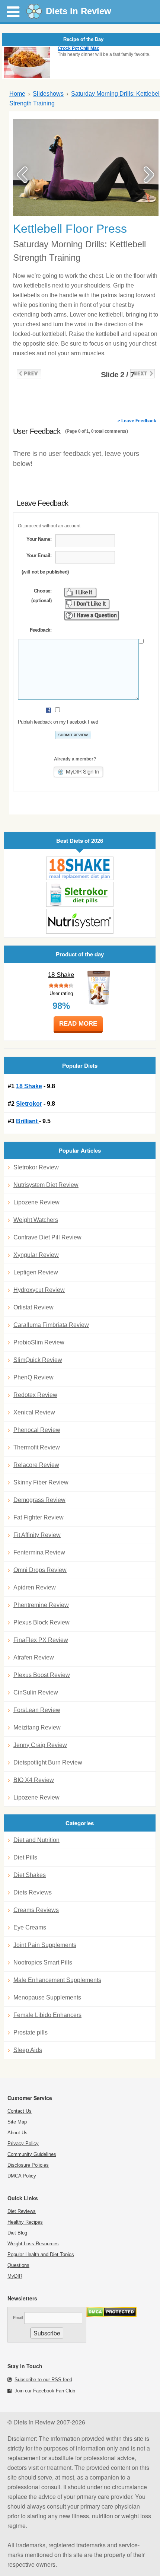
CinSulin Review (36, 1692)
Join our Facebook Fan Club (45, 2391)
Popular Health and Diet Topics (41, 2254)
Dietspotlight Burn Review (48, 1762)
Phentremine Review (41, 1605)
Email (18, 2318)
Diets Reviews (33, 1892)
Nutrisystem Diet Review (46, 1185)
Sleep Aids (28, 2050)
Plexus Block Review (41, 1622)
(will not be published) (45, 572)
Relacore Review (36, 1465)
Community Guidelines (32, 2154)
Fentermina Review (39, 1552)
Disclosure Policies (28, 2165)
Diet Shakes (30, 1875)
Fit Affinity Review (37, 1535)
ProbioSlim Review (39, 1342)
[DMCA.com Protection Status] (111, 2315)
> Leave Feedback (137, 421)
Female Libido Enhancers (47, 2015)
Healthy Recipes (25, 2222)
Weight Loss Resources (33, 2244)
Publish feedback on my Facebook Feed (58, 722)
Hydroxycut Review (39, 1290)
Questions (18, 2265)
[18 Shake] (80, 868)
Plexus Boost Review (42, 1675)
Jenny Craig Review (40, 1745)
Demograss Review (39, 1500)
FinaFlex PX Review (41, 1640)
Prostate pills (31, 2032)
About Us (17, 2133)
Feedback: (41, 630)
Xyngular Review (36, 1255)
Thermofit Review (37, 1447)
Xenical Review (34, 1412)
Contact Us (20, 2111)
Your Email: (39, 555)
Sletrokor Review (36, 1167)
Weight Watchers (36, 1220)
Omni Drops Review (40, 1570)
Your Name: (39, 539)
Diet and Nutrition (36, 1840)
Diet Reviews (22, 2211)
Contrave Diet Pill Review (47, 1237)
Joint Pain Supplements (45, 1945)
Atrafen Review (34, 1657)
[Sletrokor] (80, 894)
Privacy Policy (23, 2143)
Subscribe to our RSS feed (43, 2380)
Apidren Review (35, 1587)
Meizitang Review (37, 1727)
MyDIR (15, 2276)
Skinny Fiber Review (41, 1482)
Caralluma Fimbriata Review (51, 1325)
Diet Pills (25, 1857)
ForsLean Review (37, 1710)
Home (17, 94)
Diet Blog (17, 2233)
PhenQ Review (33, 1377)
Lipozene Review (36, 1202)
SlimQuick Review (38, 1360)
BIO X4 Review (34, 1780)
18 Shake (61, 975)
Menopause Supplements (47, 1997)
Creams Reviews (36, 1910)
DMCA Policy (22, 2176)
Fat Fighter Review (39, 1517)
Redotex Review (35, 1395)
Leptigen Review (36, 1272)
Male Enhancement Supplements (57, 1980)
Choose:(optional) (41, 596)
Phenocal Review (37, 1430)
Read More (78, 1024)
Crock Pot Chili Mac (79, 48)
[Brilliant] (80, 921)
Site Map (17, 2122)
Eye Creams (30, 1927)
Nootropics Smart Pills (43, 1962)
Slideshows (48, 94)
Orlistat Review (33, 1307)
